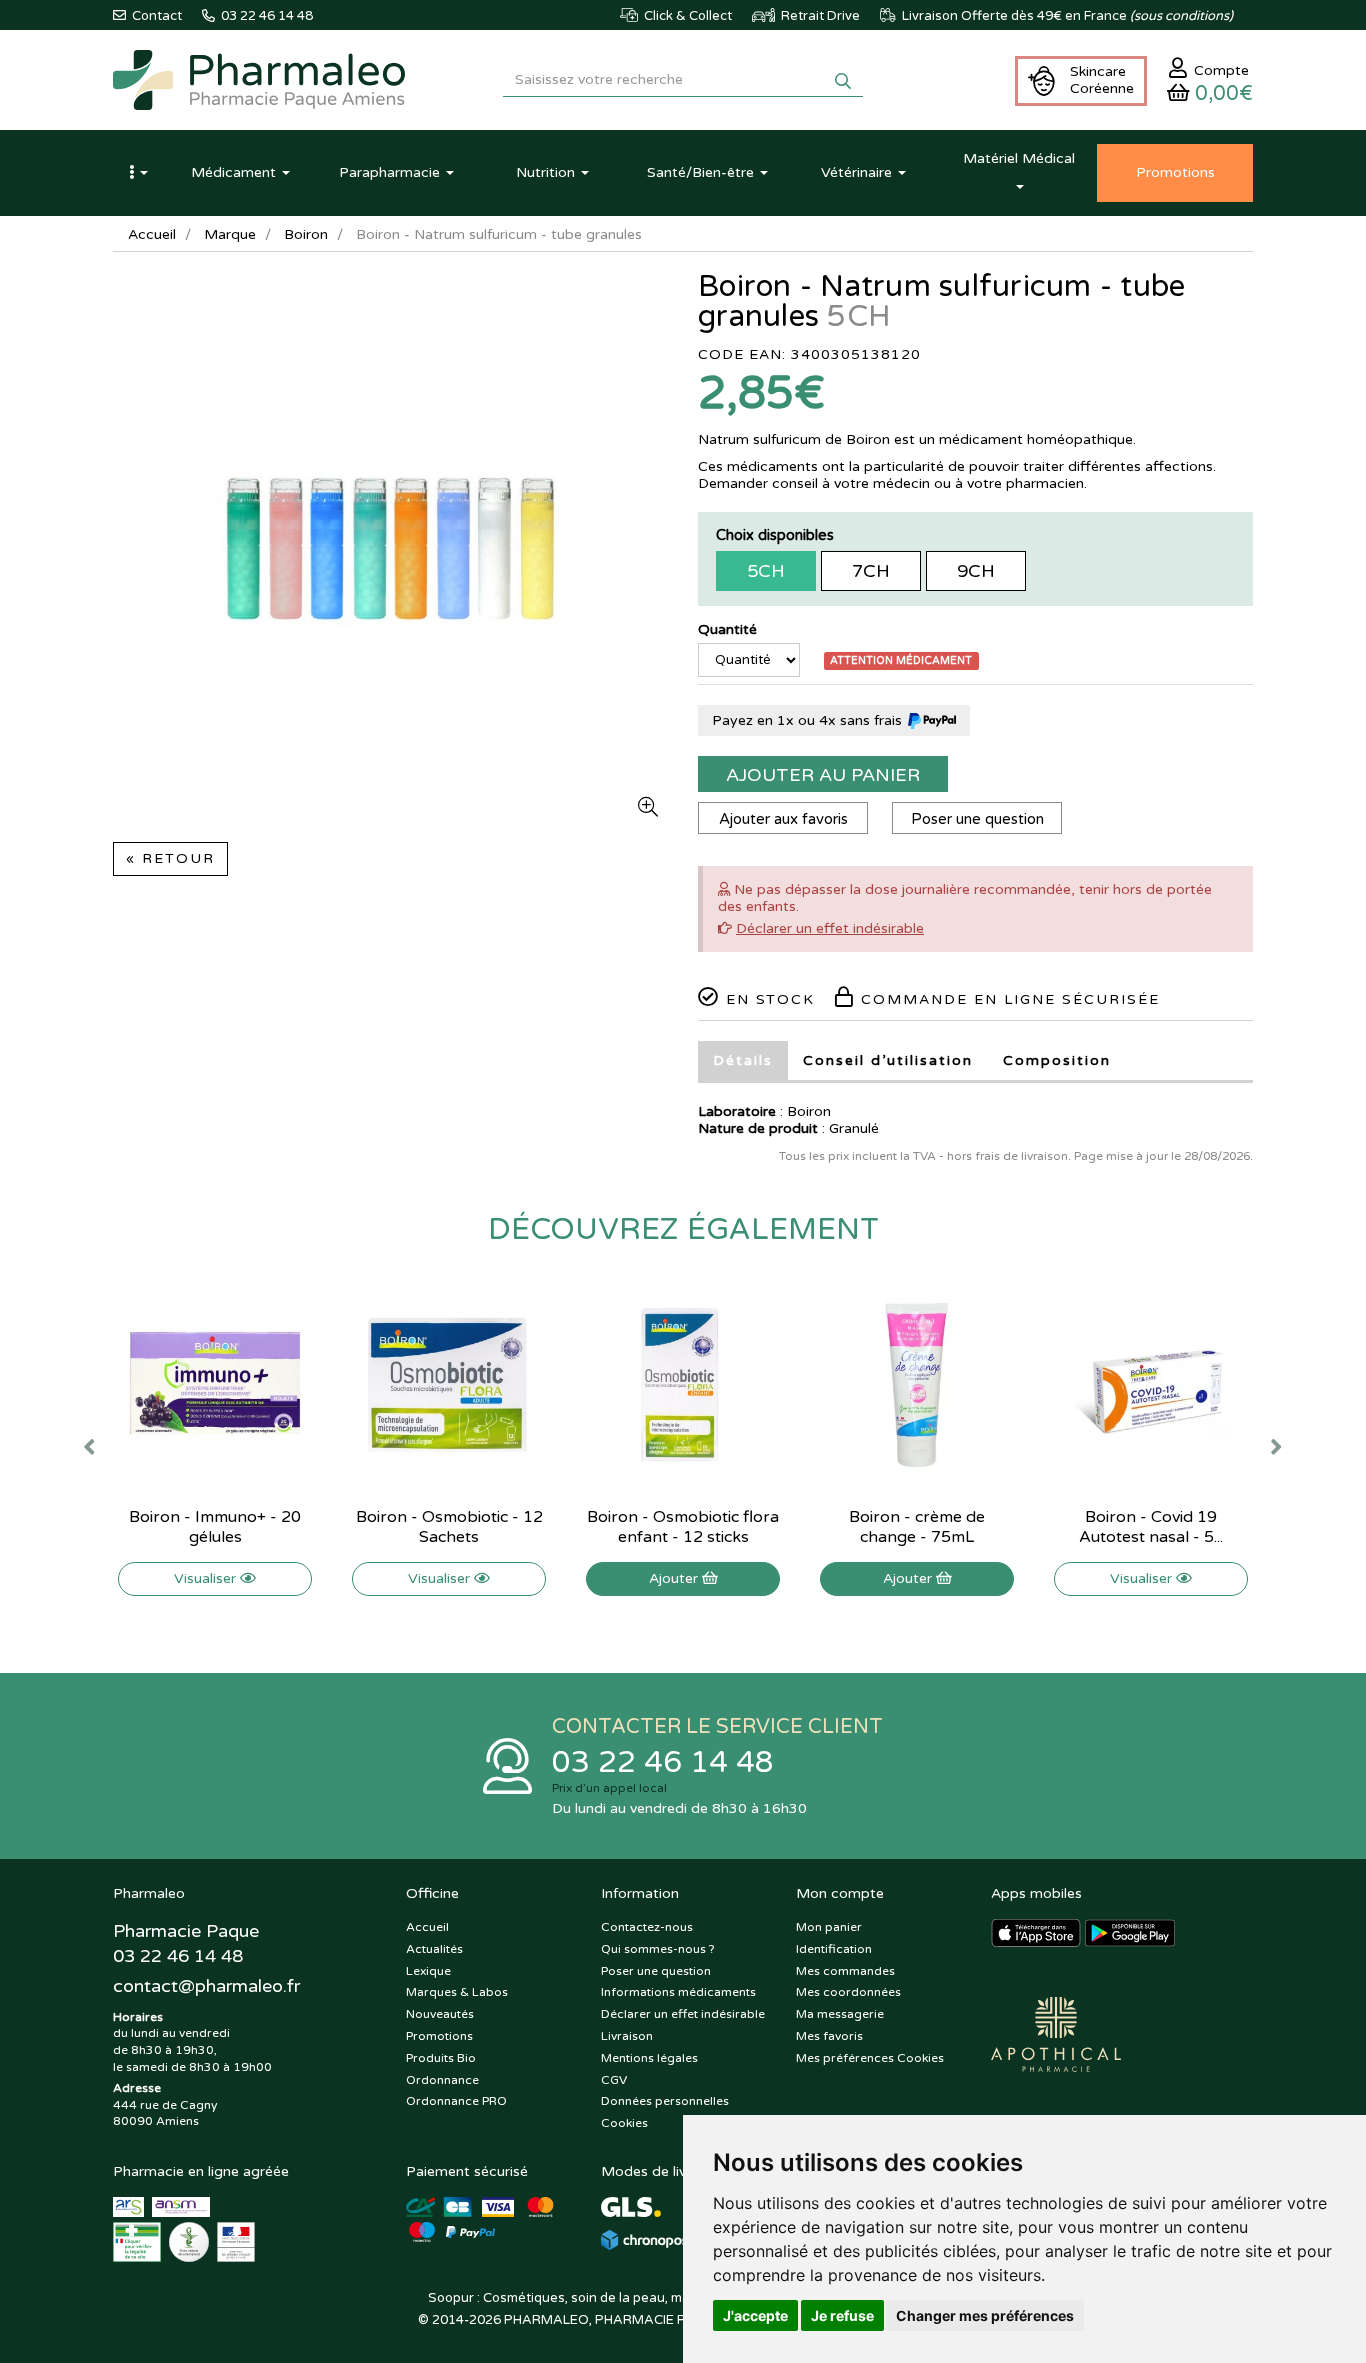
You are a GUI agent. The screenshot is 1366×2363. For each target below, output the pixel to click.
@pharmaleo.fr (206, 1986)
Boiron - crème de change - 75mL (917, 1527)
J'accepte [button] (755, 2315)
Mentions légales (649, 2058)
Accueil (152, 234)
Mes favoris (829, 2036)
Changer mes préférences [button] (985, 2315)
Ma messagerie (840, 2014)
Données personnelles (665, 2101)
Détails (743, 1060)
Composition (1057, 1060)
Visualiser (207, 1578)
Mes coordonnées (848, 1992)
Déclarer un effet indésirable (830, 928)
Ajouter (675, 1578)
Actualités (434, 1949)
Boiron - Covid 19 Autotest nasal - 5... (1151, 1527)
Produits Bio (441, 2058)
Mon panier (829, 1927)
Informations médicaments (678, 1992)
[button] (138, 173)
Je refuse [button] (842, 2315)
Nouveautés (440, 2014)
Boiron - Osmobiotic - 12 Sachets (449, 1527)
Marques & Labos (457, 1992)
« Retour (170, 858)
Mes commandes (845, 1971)
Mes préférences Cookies (870, 2058)
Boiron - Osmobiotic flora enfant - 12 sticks (683, 1527)
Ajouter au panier (823, 775)
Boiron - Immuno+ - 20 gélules (215, 1527)
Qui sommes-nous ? (658, 1949)
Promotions (439, 2036)
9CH (976, 571)
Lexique (428, 1971)
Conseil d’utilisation (888, 1060)
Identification (834, 1949)
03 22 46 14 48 (663, 1762)
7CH (871, 571)
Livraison (627, 2036)
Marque (230, 234)
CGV (614, 2080)
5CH (766, 571)
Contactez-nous (647, 1927)
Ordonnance (442, 2080)
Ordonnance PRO (456, 2101)
